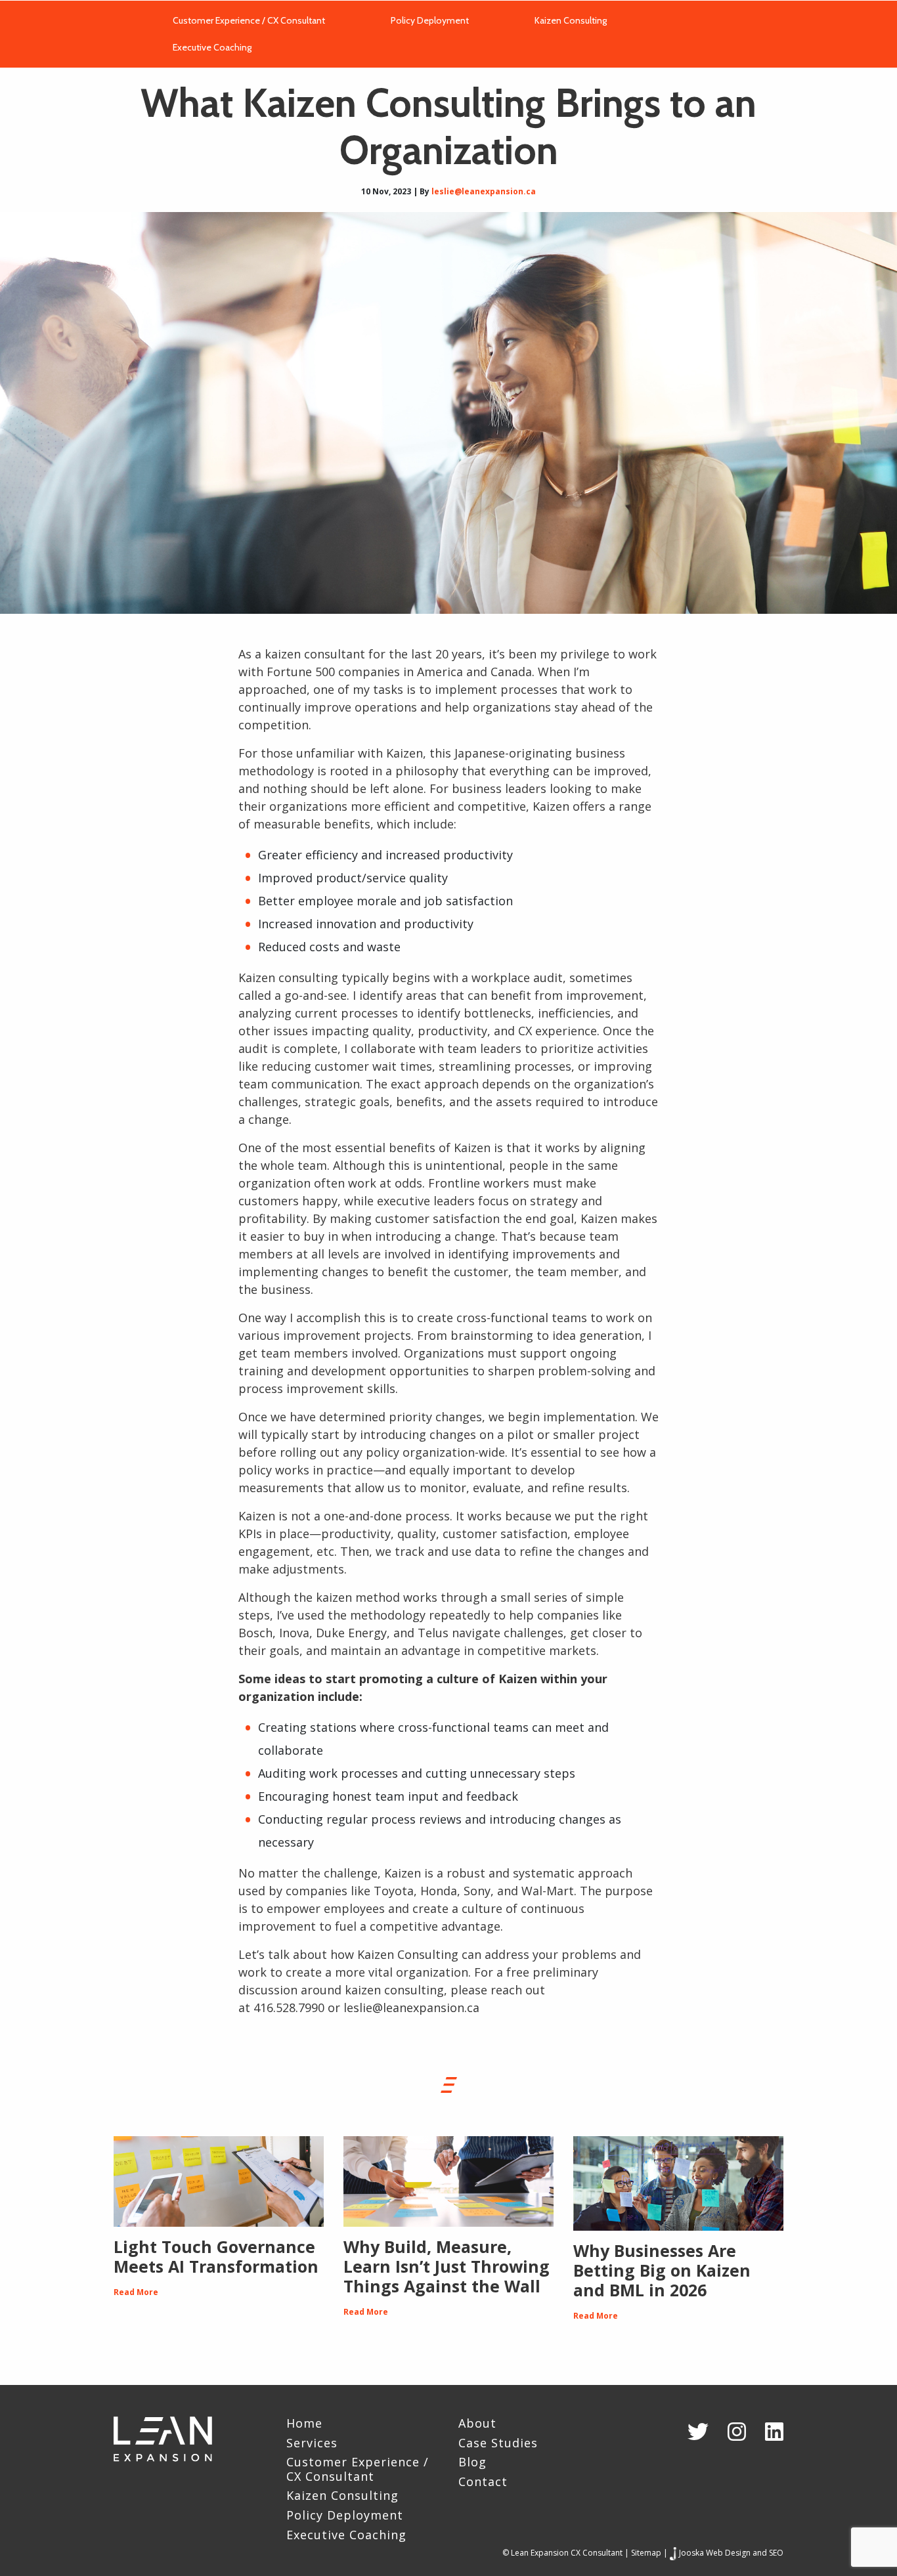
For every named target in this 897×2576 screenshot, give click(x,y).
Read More (136, 2292)
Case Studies (498, 2443)
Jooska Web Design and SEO (731, 2553)
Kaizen (403, 1873)
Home (304, 2424)
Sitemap (646, 2553)
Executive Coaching (212, 45)
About (477, 2424)
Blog (472, 2462)
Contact (483, 2482)
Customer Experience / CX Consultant (249, 18)
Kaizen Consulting (571, 18)
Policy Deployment (430, 18)
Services (312, 2443)
